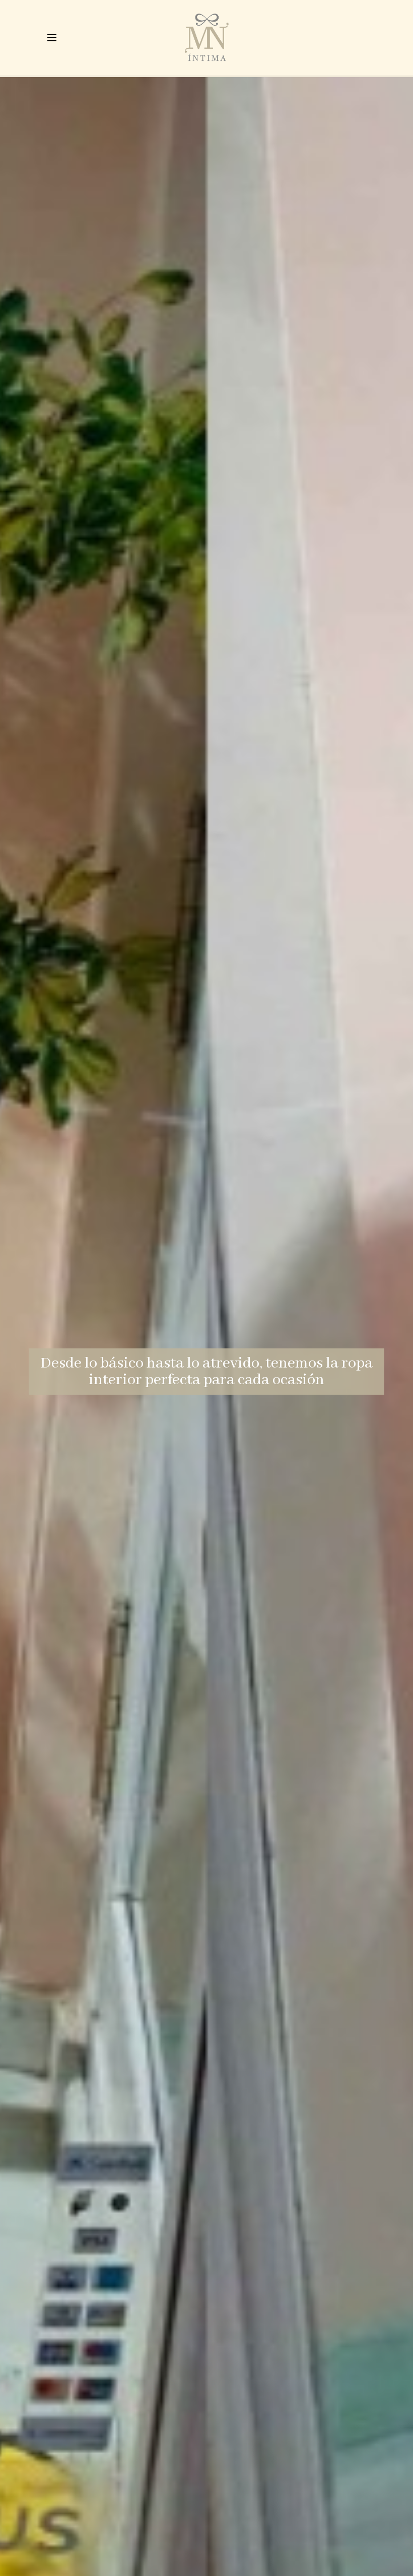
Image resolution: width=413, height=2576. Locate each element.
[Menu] (52, 38)
